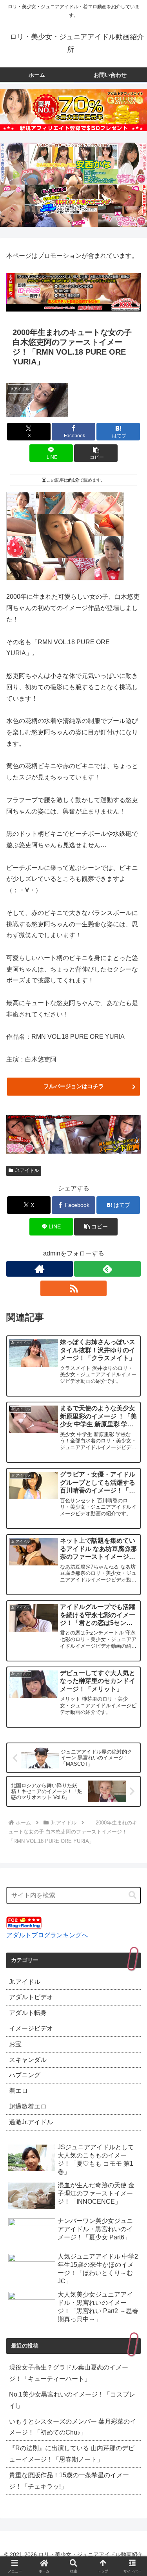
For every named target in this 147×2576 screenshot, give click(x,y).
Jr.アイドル (27, 1170)
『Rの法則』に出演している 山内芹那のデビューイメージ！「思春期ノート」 (72, 2454)
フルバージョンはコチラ (74, 1086)
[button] (96, 453)
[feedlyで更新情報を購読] (107, 1269)
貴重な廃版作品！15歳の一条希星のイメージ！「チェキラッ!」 (69, 2481)
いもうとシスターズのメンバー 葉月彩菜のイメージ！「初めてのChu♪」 (73, 2427)
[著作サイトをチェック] (40, 1269)
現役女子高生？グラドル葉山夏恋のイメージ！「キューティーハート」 (69, 2373)
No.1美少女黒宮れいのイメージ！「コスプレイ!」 (72, 2400)
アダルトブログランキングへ (47, 1935)
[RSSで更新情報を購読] (74, 1288)
